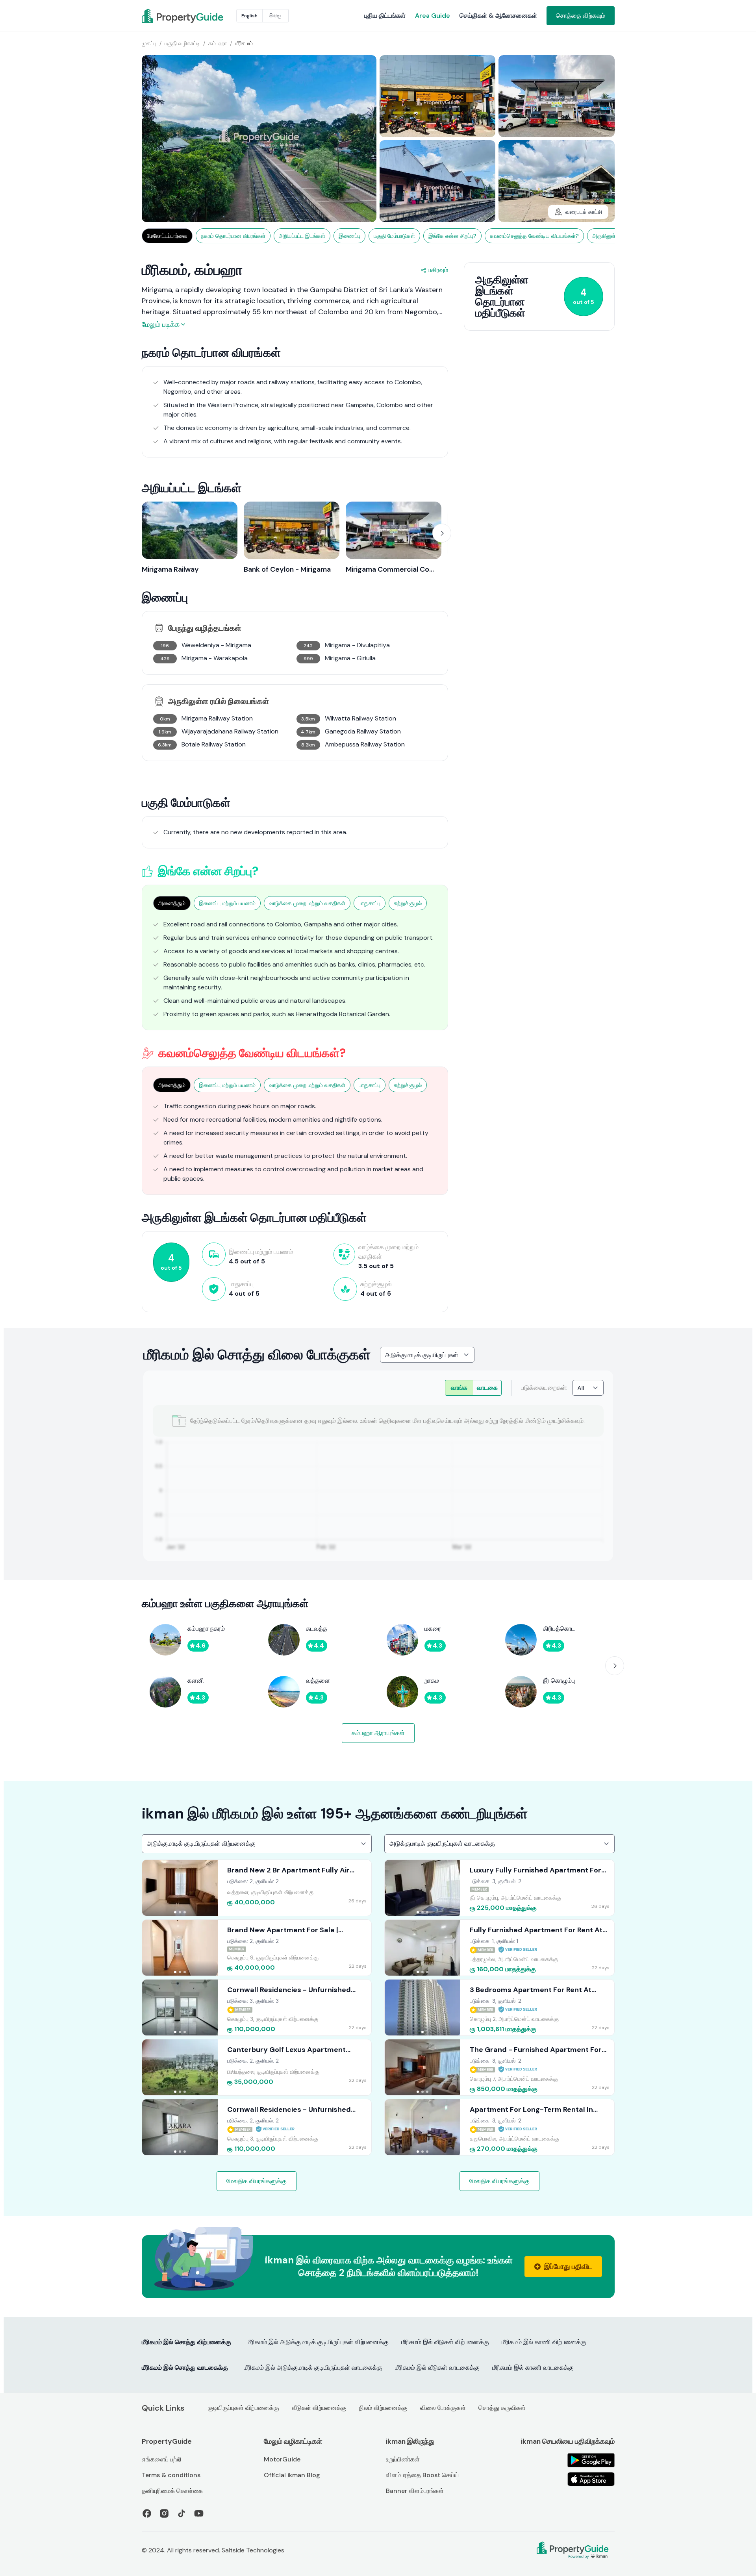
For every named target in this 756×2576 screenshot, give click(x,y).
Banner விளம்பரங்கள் (415, 2491)
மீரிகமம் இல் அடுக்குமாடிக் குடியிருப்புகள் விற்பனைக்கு (318, 2342)
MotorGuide (282, 2459)
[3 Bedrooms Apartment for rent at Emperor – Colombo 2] (499, 2007)
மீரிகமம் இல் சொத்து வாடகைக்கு (185, 2368)
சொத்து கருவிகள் (502, 2408)
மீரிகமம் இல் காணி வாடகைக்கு (533, 2368)
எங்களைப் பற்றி (162, 2459)
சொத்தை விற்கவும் (581, 16)
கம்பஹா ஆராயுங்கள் (378, 1733)
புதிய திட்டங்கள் (385, 16)
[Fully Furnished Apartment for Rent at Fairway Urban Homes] (499, 1948)
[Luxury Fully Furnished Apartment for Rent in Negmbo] (499, 1888)
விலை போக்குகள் (443, 2408)
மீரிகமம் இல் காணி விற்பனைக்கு (544, 2342)
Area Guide (433, 16)
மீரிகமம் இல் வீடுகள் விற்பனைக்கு (445, 2342)
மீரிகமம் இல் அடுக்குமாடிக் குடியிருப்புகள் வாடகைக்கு (313, 2368)
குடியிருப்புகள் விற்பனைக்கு (244, 2408)
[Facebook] (147, 2513)
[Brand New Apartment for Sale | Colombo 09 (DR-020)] (257, 1948)
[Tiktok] (182, 2513)
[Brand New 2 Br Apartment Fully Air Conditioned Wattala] (257, 1888)
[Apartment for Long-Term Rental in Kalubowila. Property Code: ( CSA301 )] (499, 2127)
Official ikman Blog (292, 2475)
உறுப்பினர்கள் (403, 2459)
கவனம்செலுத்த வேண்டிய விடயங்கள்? (534, 236)
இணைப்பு (349, 236)
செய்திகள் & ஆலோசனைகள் (498, 16)
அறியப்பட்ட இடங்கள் (302, 236)
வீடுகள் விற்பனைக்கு (319, 2408)
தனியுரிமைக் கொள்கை (172, 2491)
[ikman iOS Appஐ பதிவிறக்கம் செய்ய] (591, 2479)
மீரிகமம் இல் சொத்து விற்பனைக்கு (186, 2342)
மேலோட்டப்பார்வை (167, 236)
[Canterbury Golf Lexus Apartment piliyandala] (257, 2067)
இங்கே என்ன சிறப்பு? (452, 236)
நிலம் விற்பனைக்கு (383, 2408)
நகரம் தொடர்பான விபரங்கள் (233, 236)
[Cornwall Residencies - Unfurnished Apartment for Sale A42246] (257, 2007)
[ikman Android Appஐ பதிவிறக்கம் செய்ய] (591, 2460)
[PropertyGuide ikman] (161, 16)
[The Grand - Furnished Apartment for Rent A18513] (499, 2067)
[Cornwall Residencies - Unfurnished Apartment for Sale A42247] (257, 2127)
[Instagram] (164, 2513)
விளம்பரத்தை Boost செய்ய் (422, 2475)
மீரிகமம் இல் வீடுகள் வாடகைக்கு (437, 2368)
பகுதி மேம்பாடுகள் (394, 236)
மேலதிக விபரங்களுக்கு (257, 2181)
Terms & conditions (171, 2475)
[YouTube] (199, 2513)
